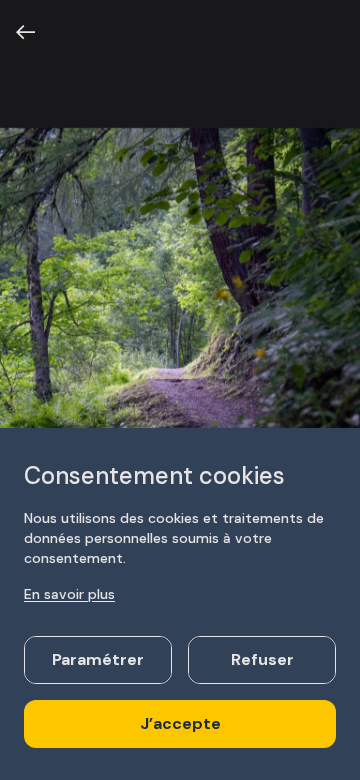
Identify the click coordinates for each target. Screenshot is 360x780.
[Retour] (26, 32)
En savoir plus (69, 594)
